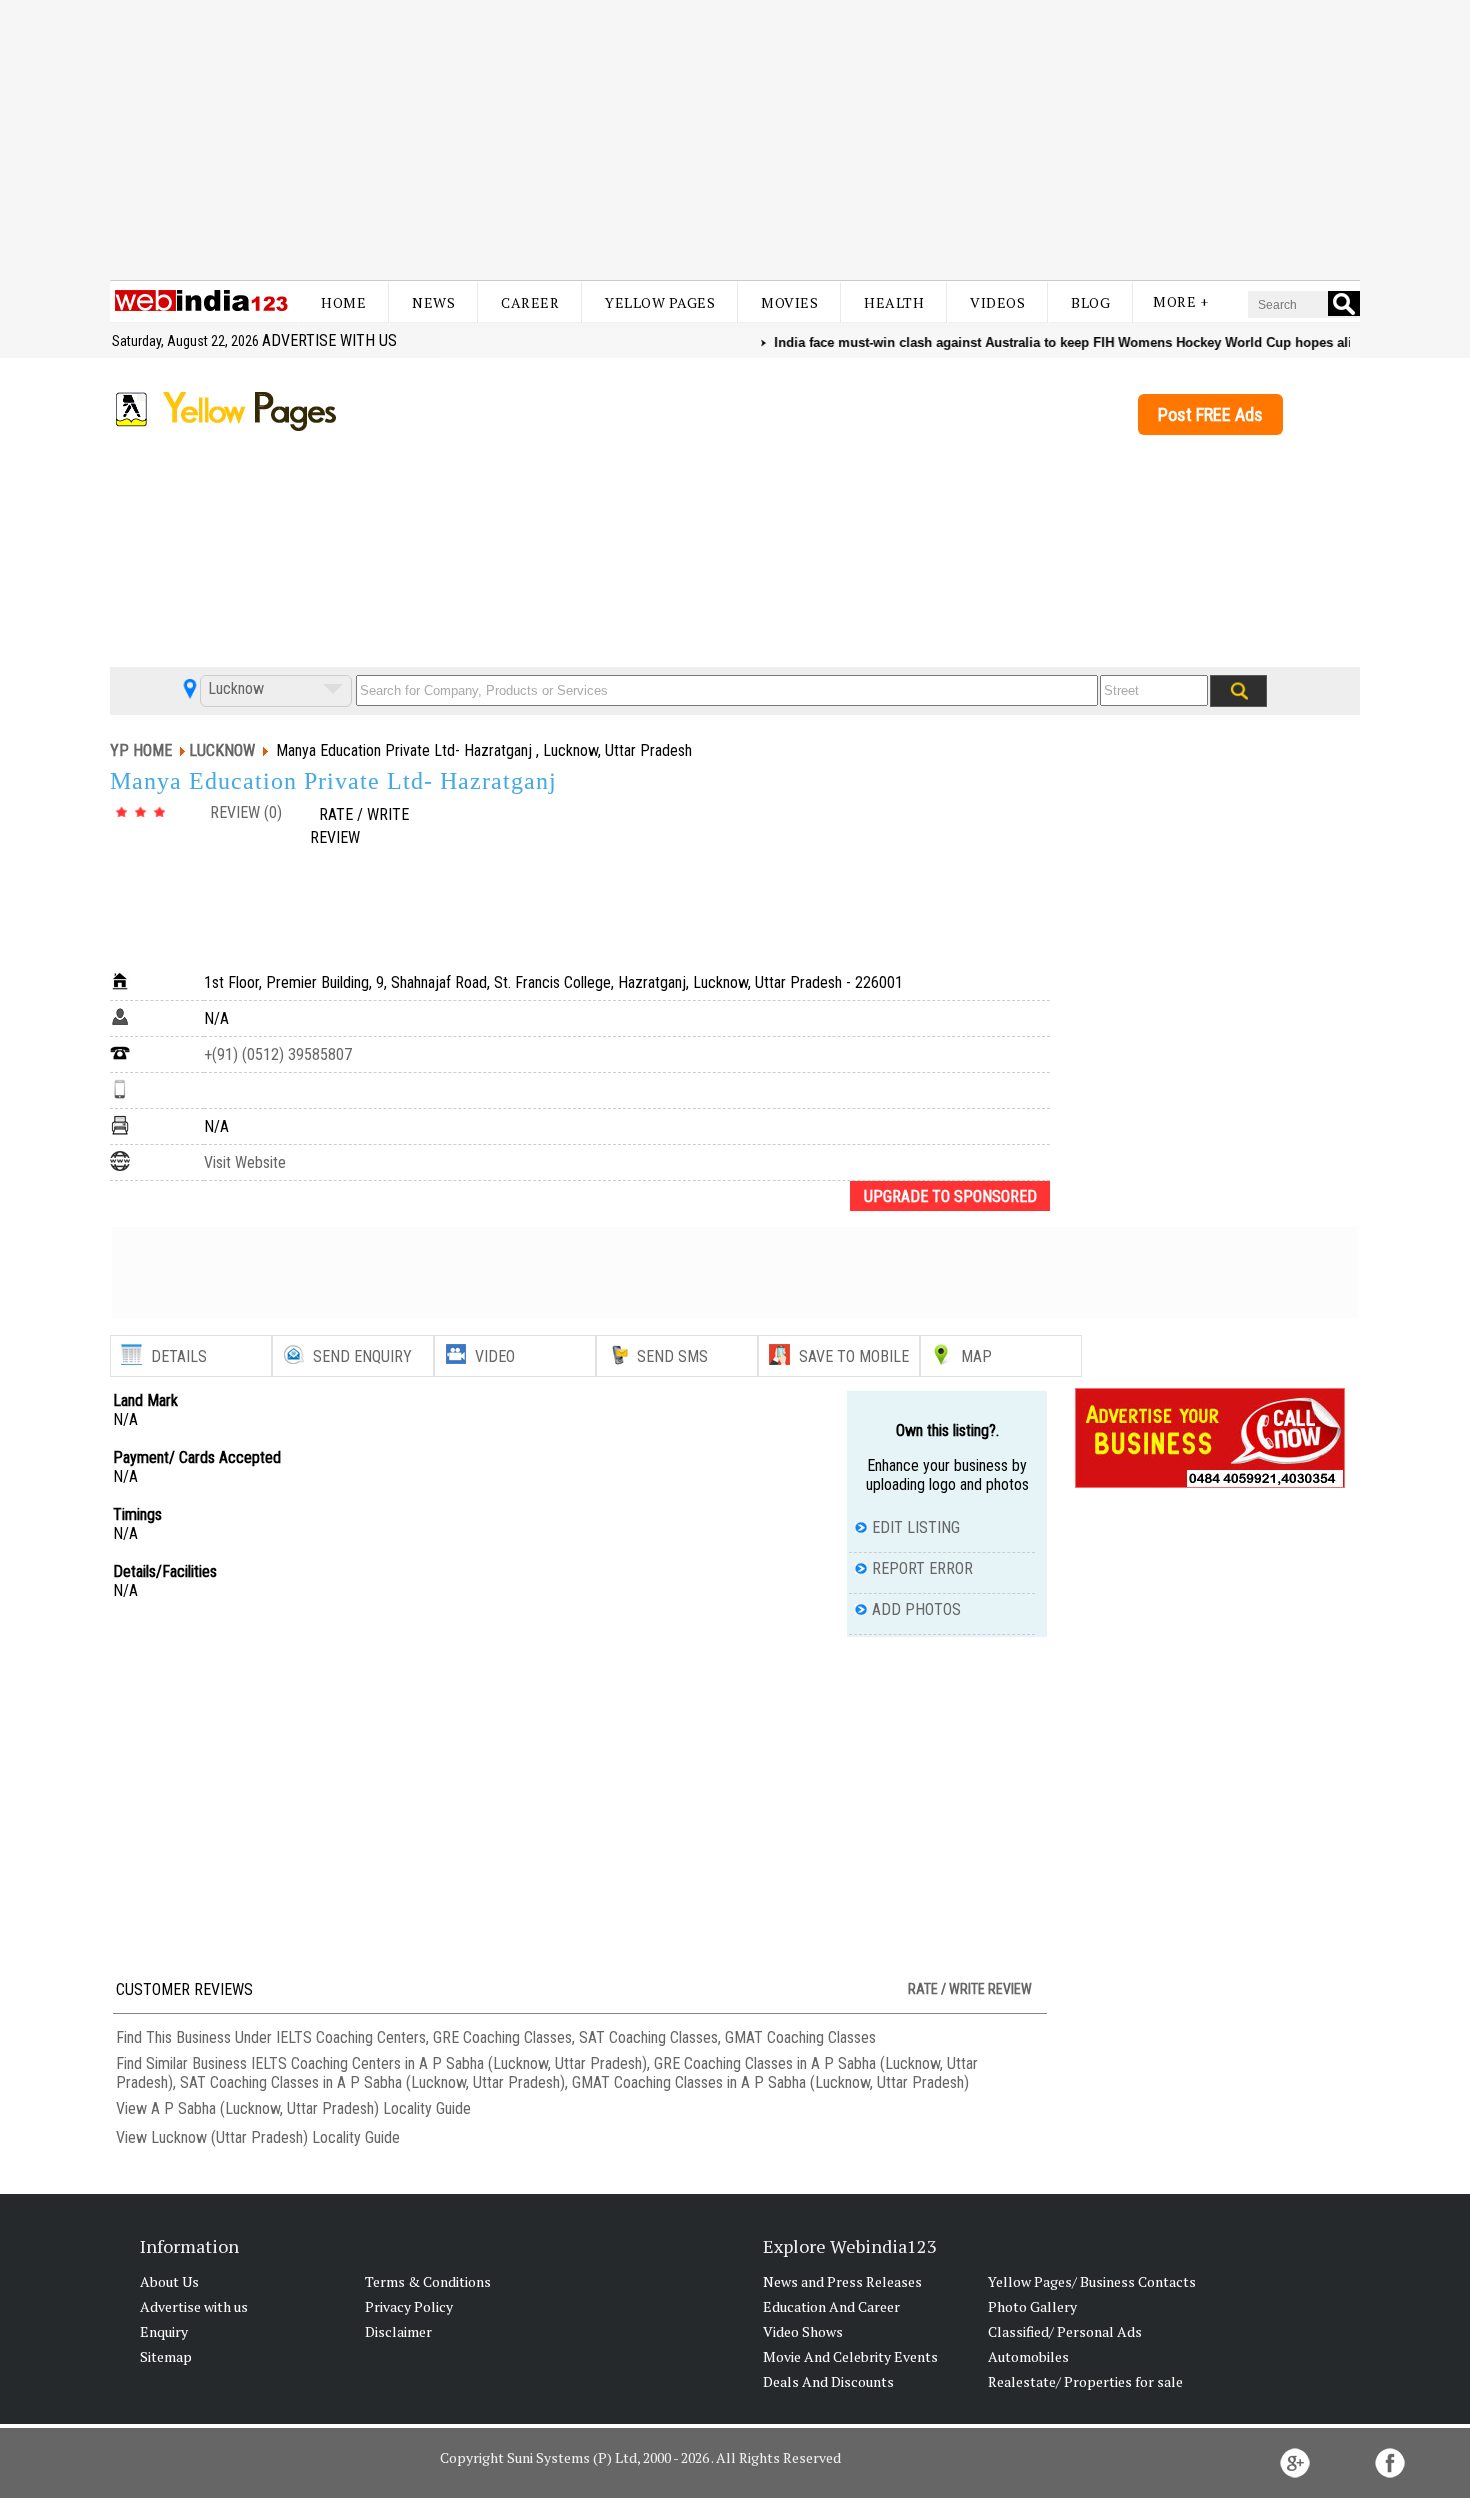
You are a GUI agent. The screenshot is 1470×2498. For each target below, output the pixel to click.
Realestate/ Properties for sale (1085, 2381)
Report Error (922, 1568)
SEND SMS (672, 1356)
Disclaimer (398, 2331)
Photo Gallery (1032, 2306)
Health (894, 302)
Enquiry (164, 2331)
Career (530, 302)
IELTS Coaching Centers (351, 2037)
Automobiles (1028, 2356)
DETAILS (179, 1356)
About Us (169, 2281)
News (433, 302)
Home (343, 302)
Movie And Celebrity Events (850, 2356)
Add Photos (916, 1609)
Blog (1090, 302)
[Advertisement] (735, 140)
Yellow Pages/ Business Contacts (1092, 2281)
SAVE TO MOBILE (854, 1356)
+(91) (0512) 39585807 (278, 1054)
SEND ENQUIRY (362, 1356)
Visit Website (245, 1162)
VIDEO (495, 1356)
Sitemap (166, 2356)
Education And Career (831, 2306)
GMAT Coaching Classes (800, 2037)
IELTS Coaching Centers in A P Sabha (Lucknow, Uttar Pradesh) (449, 2063)
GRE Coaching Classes (502, 2037)
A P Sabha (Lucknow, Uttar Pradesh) (265, 2108)
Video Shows (803, 2331)
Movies (789, 302)
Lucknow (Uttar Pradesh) (229, 2137)
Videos (997, 302)
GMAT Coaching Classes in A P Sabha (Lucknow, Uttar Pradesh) (770, 2082)
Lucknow (234, 688)
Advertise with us (329, 340)
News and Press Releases (842, 2281)
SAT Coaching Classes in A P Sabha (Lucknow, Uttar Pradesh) (372, 2082)
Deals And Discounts (828, 2381)
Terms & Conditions (428, 2281)
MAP (976, 1356)
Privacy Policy (409, 2306)
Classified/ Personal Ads (1065, 2331)
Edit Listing (916, 1527)
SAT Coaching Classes (648, 2037)
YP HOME (141, 750)
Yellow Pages (660, 302)
